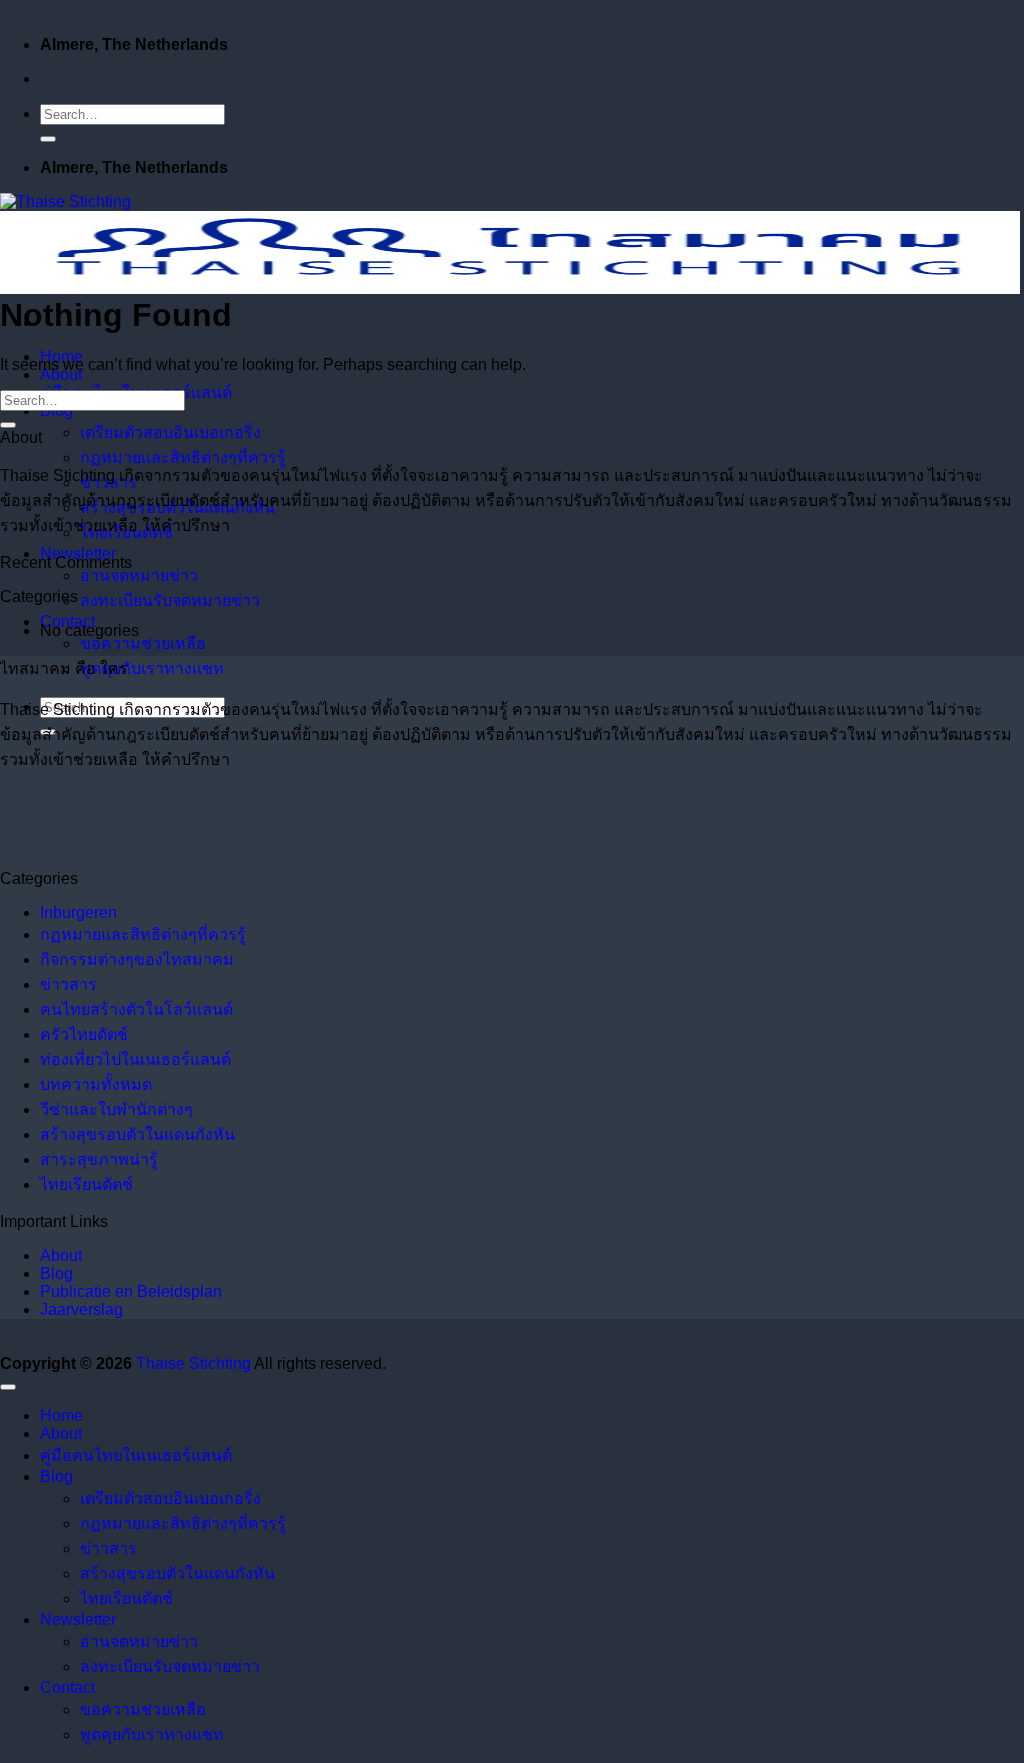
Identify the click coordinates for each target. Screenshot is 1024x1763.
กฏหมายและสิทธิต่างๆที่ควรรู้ (183, 457)
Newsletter (78, 1619)
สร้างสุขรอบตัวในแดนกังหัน (137, 1134)
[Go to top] (8, 1387)
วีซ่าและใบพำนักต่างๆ (116, 1109)
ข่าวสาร (68, 984)
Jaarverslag (81, 1309)
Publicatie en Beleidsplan (131, 1291)
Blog (56, 1273)
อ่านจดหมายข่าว (139, 575)
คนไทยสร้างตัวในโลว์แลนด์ (136, 1009)
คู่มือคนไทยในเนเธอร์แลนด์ (136, 1455)
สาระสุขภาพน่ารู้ (99, 1159)
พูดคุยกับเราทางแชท (152, 668)
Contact (67, 1687)
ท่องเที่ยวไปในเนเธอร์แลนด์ (135, 1059)
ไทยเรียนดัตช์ (86, 1184)
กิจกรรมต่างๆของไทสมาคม (137, 959)
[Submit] (48, 139)
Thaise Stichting (193, 1363)
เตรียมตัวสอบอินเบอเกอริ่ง (170, 432)
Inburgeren (78, 912)
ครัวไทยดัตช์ (84, 1034)
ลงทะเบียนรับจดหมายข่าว (170, 600)
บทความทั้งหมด (96, 1084)
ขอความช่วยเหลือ (143, 643)
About (61, 374)
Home (61, 1415)
